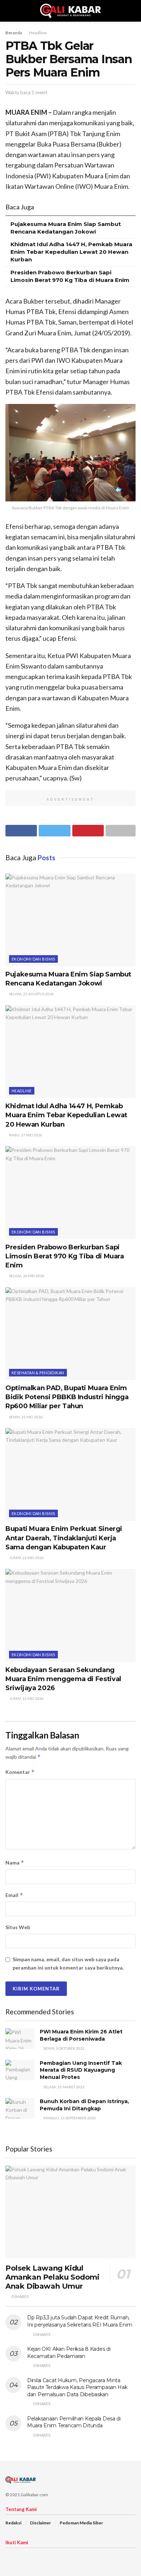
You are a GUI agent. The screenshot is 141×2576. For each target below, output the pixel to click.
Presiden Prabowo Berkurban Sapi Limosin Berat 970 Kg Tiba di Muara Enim (65, 1256)
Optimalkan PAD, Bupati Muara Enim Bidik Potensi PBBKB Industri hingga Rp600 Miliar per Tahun (67, 1397)
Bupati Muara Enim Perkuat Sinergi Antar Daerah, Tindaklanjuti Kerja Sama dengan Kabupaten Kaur (64, 1538)
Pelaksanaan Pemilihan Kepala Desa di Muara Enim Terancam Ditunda (74, 2422)
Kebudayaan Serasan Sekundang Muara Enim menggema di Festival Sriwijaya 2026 (63, 1679)
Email (14, 1895)
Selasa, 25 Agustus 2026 (31, 994)
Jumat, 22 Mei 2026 (26, 1558)
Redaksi (13, 2523)
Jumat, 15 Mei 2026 (26, 1698)
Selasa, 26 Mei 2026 (26, 1276)
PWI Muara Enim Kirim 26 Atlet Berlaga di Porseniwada (81, 2035)
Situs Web (18, 1927)
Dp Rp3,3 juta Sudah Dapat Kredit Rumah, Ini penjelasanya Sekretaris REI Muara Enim (80, 2321)
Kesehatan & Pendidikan (38, 1373)
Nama (15, 1863)
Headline (38, 33)
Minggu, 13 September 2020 (69, 2118)
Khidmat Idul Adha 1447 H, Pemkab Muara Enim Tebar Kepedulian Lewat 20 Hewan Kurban (71, 252)
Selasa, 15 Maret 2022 (64, 2087)
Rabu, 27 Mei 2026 (25, 1135)
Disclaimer (40, 2523)
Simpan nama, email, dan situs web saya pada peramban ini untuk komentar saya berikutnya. (68, 1963)
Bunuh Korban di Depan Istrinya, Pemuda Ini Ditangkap (84, 2105)
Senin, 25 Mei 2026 (25, 1417)
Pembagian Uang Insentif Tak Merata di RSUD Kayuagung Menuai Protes (81, 2070)
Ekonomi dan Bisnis (33, 959)
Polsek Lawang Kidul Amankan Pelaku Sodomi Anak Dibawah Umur (52, 2277)
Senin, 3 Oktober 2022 (64, 2048)
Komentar (20, 1772)
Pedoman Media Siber (81, 2523)
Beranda (14, 33)
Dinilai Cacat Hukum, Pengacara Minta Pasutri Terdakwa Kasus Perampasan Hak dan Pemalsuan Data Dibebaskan (77, 2387)
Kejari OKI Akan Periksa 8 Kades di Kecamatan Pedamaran (69, 2353)
